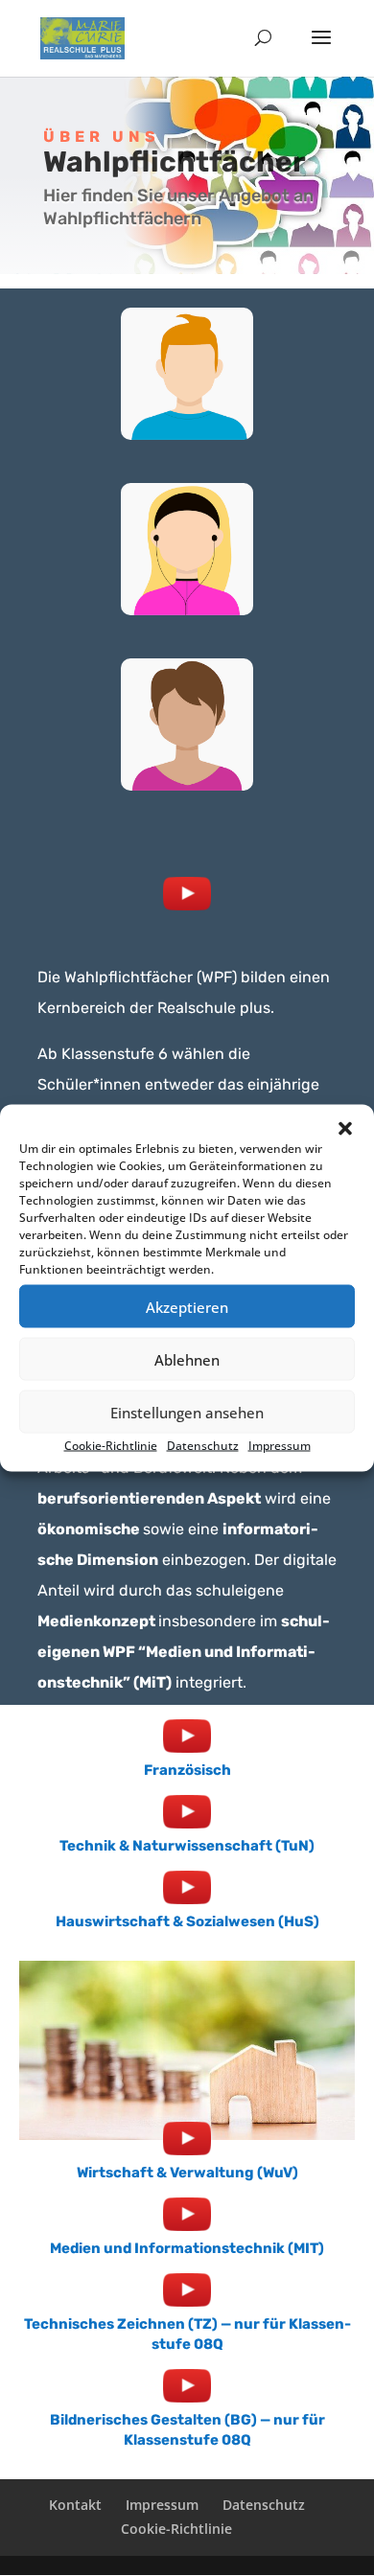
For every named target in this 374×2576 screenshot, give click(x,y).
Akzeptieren (187, 1306)
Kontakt (75, 2505)
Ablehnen (187, 1359)
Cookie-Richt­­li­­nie (176, 2529)
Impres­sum (280, 1446)
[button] (345, 1129)
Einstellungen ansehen (187, 1412)
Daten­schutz (203, 1446)
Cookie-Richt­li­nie (111, 1446)
